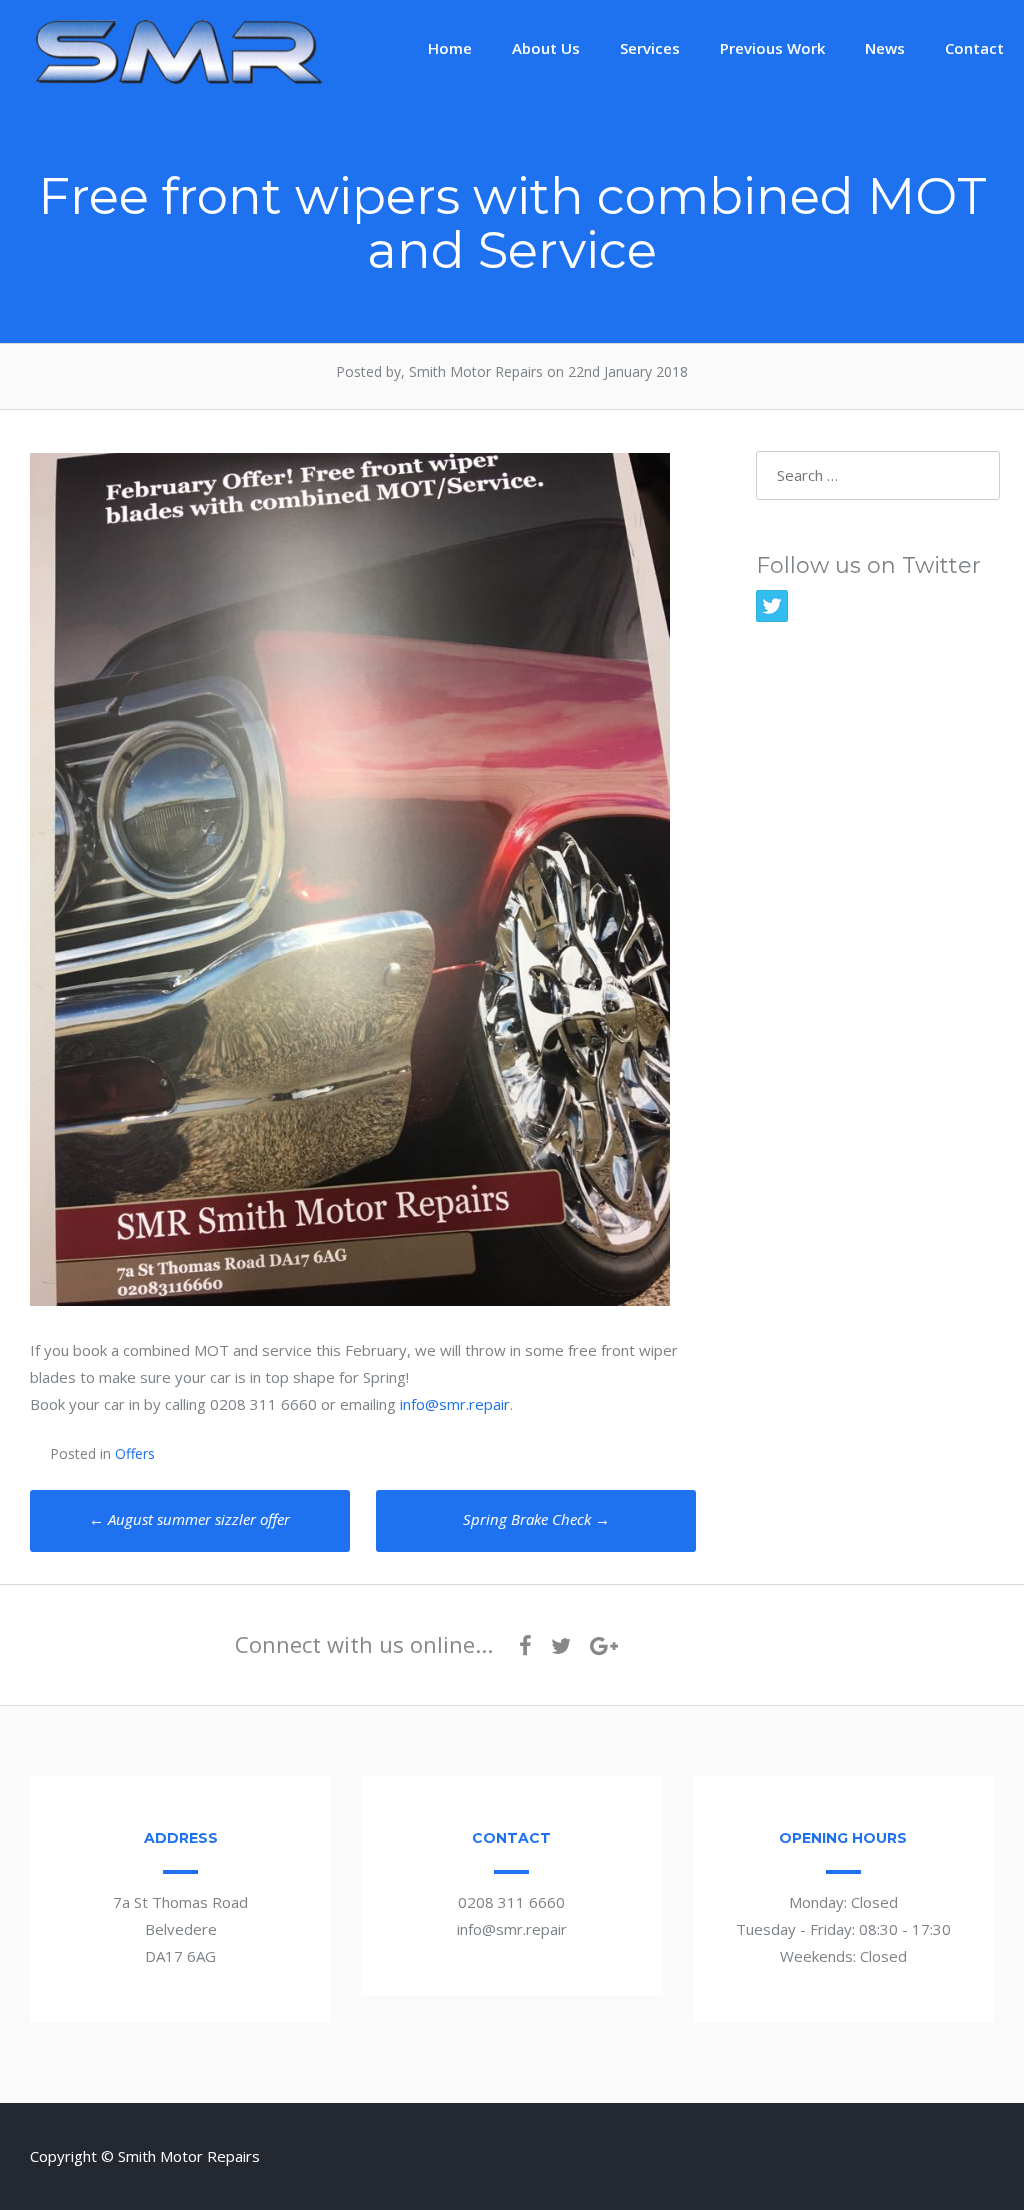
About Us (546, 48)
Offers (135, 1453)
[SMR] (180, 82)
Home (450, 48)
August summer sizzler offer (189, 1519)
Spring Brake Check (536, 1519)
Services (650, 48)
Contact (974, 48)
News (885, 48)
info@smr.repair (455, 1404)
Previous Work (772, 48)
